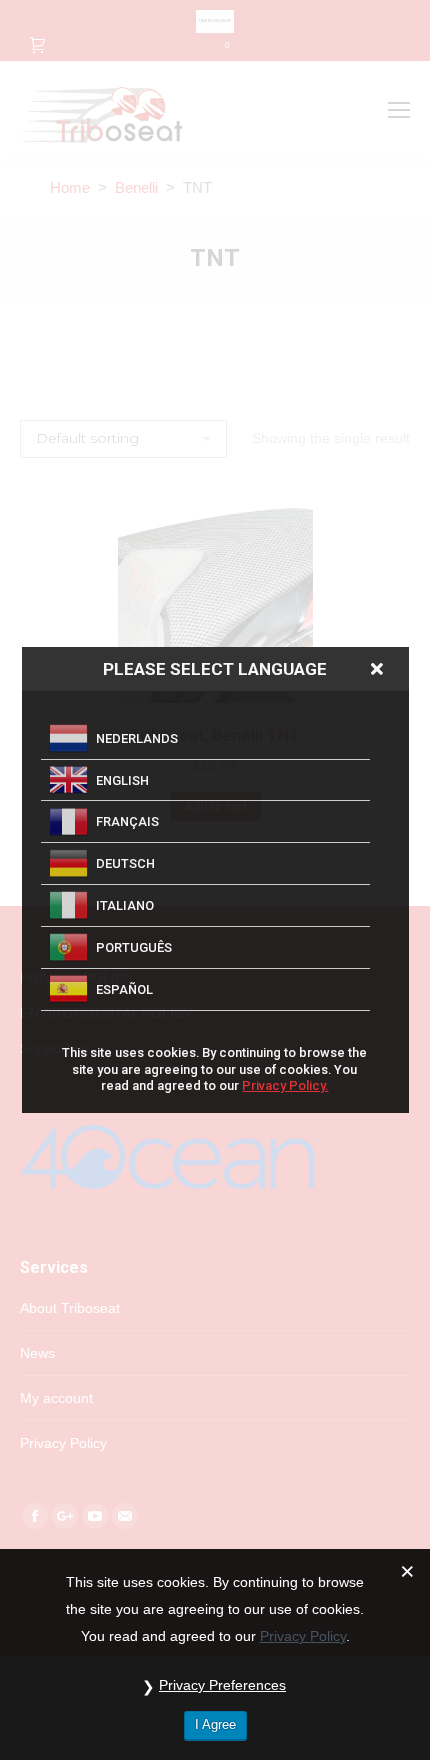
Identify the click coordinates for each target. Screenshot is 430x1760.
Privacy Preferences (222, 1685)
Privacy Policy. (285, 1085)
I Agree (215, 1724)
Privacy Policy (303, 1636)
